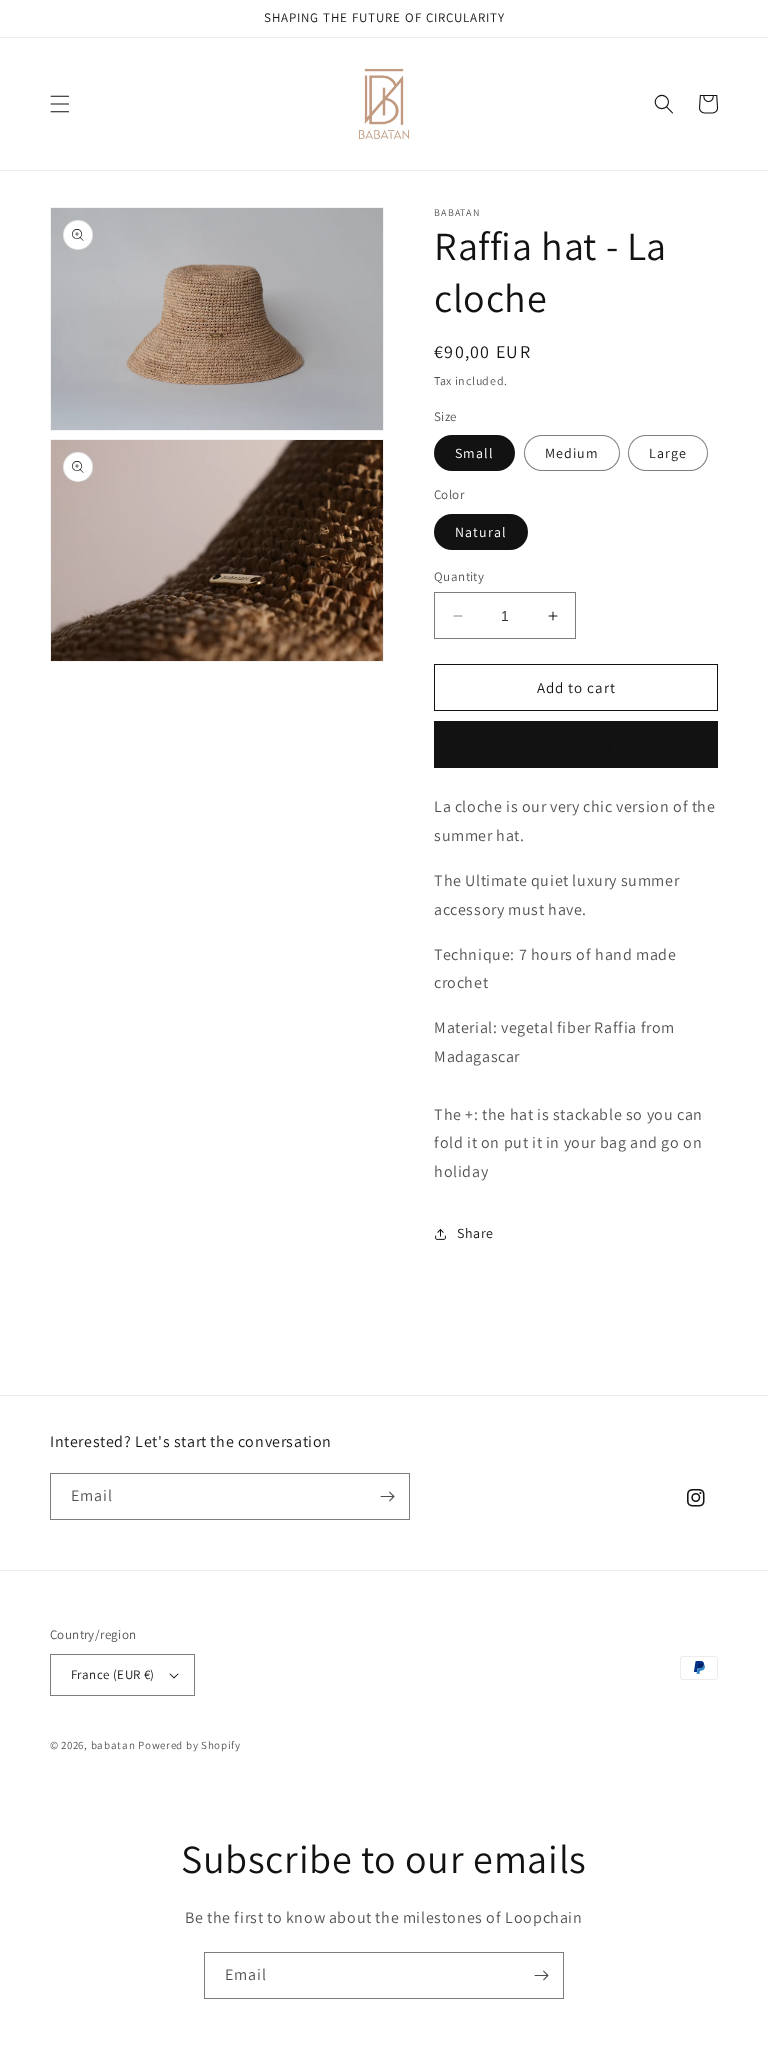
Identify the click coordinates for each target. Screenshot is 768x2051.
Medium (572, 453)
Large (668, 453)
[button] (60, 104)
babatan (113, 1745)
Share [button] (475, 1233)
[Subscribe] (387, 1496)
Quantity (459, 576)
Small (474, 453)
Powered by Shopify (189, 1745)
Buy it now (576, 744)
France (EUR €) (113, 1674)
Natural (481, 532)
